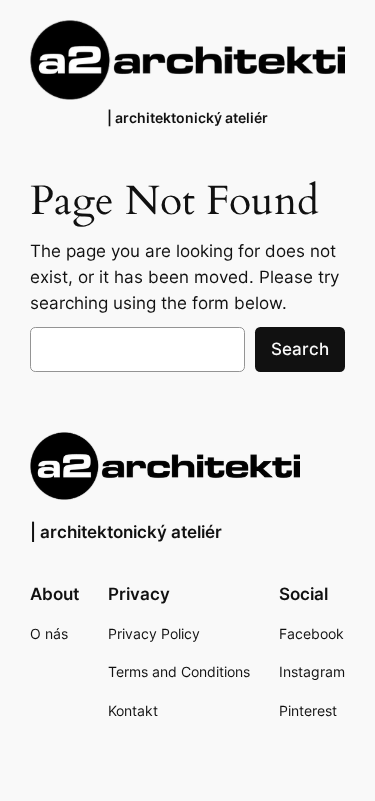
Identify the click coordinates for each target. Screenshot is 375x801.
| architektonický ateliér (187, 117)
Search (300, 349)
